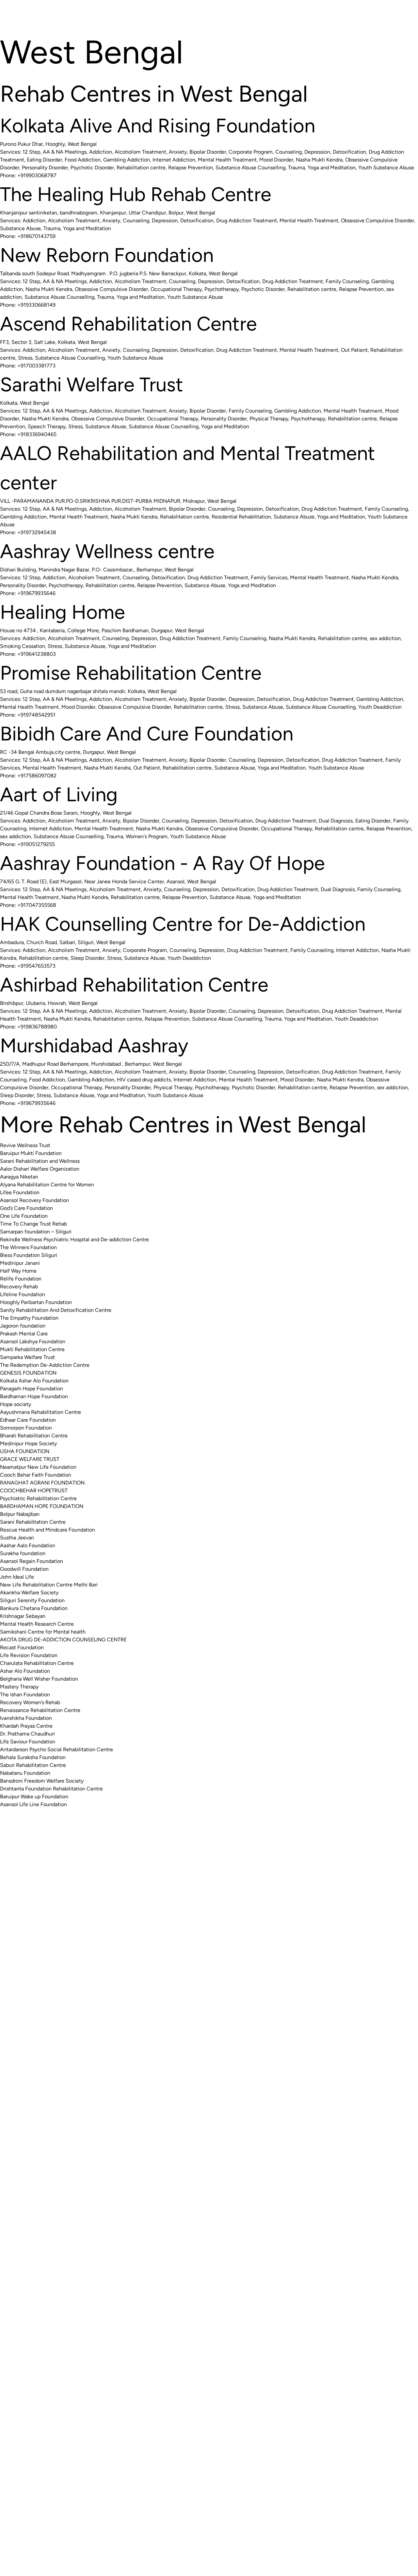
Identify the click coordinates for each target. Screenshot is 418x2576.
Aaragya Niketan (19, 1177)
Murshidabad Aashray (94, 1045)
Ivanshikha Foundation (26, 1718)
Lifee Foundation (20, 1192)
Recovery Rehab (19, 1287)
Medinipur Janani (20, 1263)
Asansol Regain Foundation (32, 1561)
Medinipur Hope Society (28, 1443)
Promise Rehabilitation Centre (131, 673)
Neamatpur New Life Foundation (38, 1467)
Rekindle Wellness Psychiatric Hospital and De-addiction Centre (74, 1239)
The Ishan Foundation (25, 1695)
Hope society (16, 1404)
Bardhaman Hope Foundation (34, 1396)
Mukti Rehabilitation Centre (32, 1349)
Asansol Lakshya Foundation (33, 1341)
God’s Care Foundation (26, 1208)
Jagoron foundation (23, 1326)
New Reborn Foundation (107, 255)
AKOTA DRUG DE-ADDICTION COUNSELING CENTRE (63, 1640)
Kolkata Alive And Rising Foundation (158, 126)
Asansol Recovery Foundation (34, 1200)
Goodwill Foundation (24, 1569)
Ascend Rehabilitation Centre (129, 324)
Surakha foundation (23, 1553)
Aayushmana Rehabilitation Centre (40, 1412)
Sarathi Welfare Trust (92, 384)
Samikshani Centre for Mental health (43, 1632)
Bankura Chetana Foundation (34, 1608)
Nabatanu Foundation (25, 1773)
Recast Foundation (22, 1647)
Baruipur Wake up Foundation (34, 1796)
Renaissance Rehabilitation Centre (40, 1710)
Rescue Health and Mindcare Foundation (48, 1530)
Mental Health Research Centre (37, 1624)
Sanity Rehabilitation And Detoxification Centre (56, 1310)
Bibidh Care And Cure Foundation (147, 734)
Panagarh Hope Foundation (32, 1389)
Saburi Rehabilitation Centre (33, 1765)
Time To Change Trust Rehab (33, 1224)
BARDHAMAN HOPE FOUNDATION (42, 1506)
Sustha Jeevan (17, 1538)
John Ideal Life (17, 1577)
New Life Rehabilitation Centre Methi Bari (49, 1585)
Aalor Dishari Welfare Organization (40, 1169)
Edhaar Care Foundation (28, 1420)
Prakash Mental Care (24, 1334)
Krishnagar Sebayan (23, 1616)
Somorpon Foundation (26, 1428)
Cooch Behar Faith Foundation (36, 1475)
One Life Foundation (24, 1216)
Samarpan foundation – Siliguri (36, 1232)
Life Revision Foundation (29, 1655)
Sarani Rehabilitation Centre (33, 1522)
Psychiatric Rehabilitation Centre (38, 1498)
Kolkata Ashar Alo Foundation (34, 1381)
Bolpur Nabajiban (20, 1514)
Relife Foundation (21, 1279)
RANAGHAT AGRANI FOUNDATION (42, 1483)
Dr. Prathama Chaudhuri (27, 1734)
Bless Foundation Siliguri (29, 1255)
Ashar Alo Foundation (25, 1671)
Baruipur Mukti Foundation (31, 1153)
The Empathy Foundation (29, 1318)
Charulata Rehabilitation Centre (37, 1663)
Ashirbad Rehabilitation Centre (134, 985)
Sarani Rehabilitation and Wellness (40, 1161)
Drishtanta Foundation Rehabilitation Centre (51, 1789)
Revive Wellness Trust (25, 1145)
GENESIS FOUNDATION (28, 1373)
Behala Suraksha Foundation (33, 1757)
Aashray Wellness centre (107, 551)
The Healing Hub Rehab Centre (136, 194)
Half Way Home (18, 1271)
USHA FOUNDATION (25, 1451)
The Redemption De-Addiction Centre (45, 1365)
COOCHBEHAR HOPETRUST (34, 1491)
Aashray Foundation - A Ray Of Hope (162, 863)
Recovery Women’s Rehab (30, 1702)
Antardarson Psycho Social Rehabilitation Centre (56, 1749)
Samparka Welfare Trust (27, 1357)
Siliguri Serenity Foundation (32, 1600)
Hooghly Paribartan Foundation (36, 1302)
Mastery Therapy (19, 1687)
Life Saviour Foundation (28, 1742)
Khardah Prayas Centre (26, 1726)
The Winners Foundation (28, 1247)
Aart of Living (59, 794)
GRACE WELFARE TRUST (30, 1459)
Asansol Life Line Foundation (33, 1804)
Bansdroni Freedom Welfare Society (42, 1781)
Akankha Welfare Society (29, 1593)
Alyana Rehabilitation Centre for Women (47, 1185)
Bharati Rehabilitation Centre (34, 1436)
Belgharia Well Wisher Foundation (39, 1679)
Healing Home (63, 612)
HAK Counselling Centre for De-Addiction (183, 924)
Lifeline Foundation (23, 1294)
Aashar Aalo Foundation (28, 1545)
